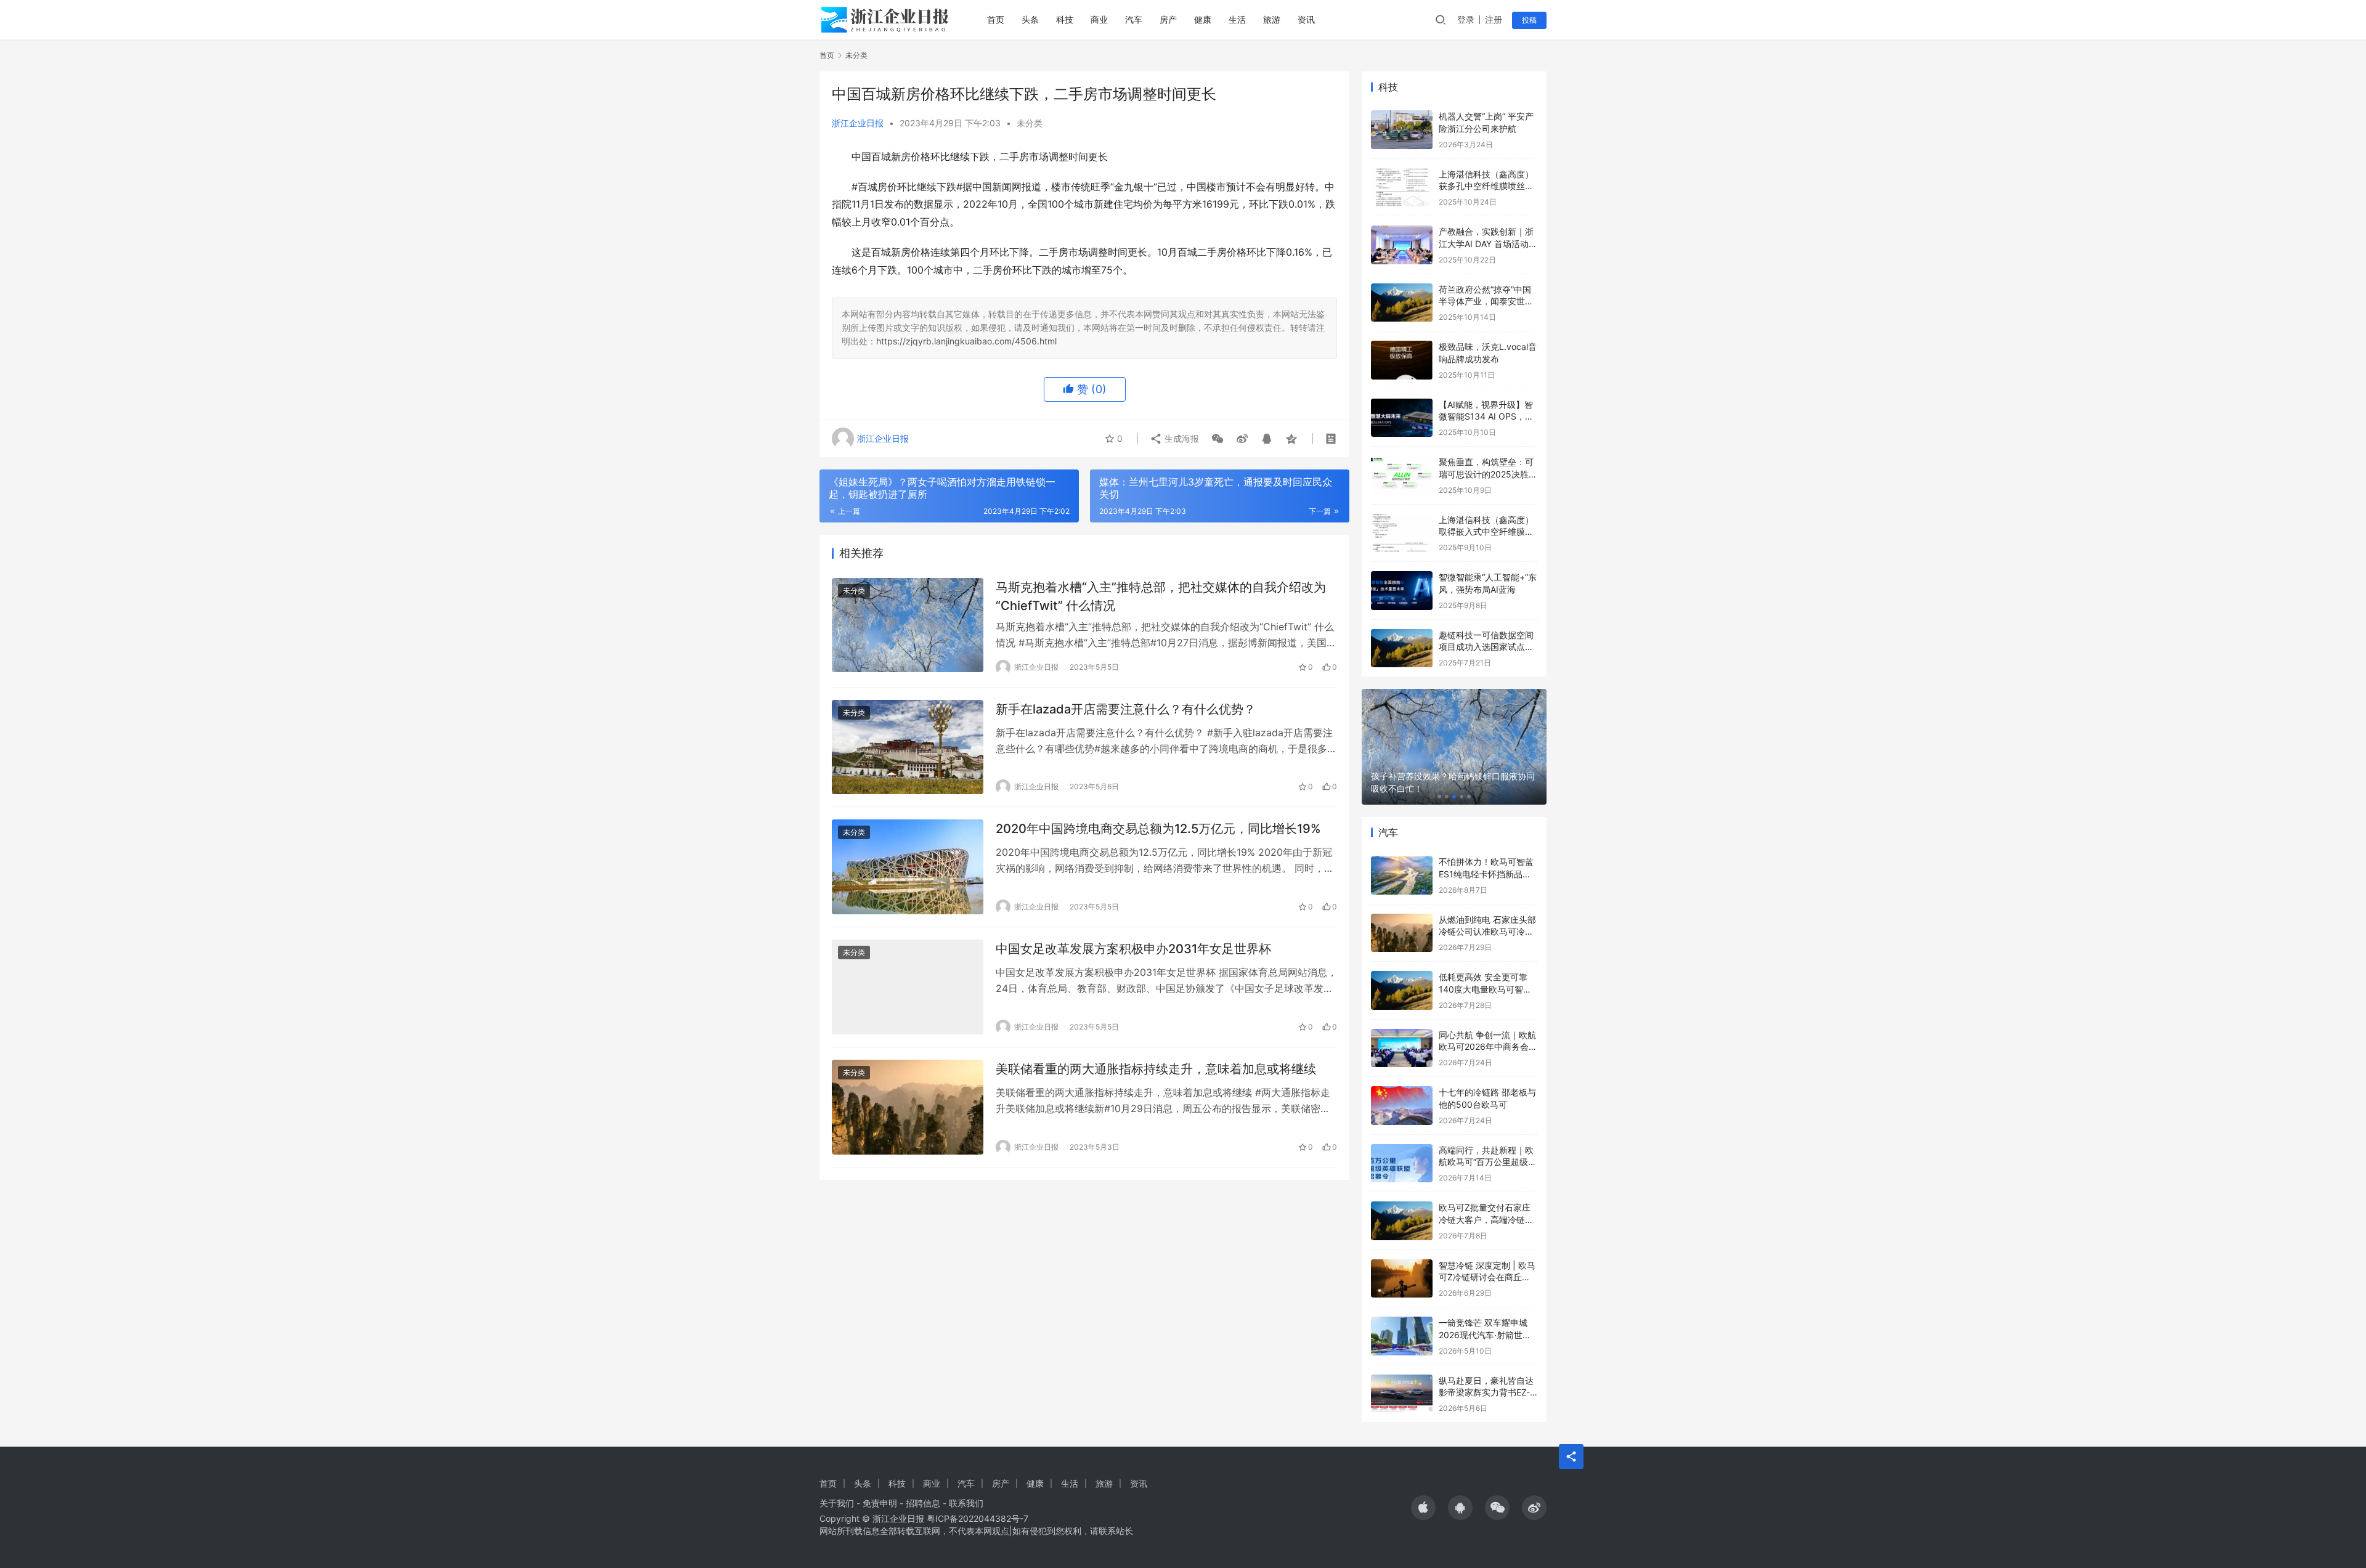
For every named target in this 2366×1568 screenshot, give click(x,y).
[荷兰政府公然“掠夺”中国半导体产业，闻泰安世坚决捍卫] (1402, 303)
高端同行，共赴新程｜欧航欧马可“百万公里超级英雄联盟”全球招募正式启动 (1488, 1162)
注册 (1494, 19)
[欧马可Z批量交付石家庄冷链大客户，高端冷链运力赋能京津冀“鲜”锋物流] (1402, 1221)
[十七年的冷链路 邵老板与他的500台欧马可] (1402, 1106)
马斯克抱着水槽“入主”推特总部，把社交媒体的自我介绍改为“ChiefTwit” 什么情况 (1161, 596)
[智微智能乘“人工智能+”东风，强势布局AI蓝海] (1402, 591)
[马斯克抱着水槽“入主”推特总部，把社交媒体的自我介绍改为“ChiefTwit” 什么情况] (908, 625)
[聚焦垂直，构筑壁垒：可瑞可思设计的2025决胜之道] (1402, 475)
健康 (1203, 19)
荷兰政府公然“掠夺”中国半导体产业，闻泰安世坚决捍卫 (1486, 301)
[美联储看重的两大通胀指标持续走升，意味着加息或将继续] (908, 1107)
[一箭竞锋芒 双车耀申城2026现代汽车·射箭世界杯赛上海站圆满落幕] (1402, 1336)
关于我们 (837, 1503)
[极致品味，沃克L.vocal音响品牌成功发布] (1402, 360)
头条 (1030, 19)
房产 (1168, 19)
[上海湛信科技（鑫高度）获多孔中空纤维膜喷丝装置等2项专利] (1402, 188)
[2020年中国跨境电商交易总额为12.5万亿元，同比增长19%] (908, 867)
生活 (1237, 19)
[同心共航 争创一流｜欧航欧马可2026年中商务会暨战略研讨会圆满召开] (1402, 1048)
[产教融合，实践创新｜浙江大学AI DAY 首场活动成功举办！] (1402, 245)
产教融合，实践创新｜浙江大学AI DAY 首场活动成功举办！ (1488, 243)
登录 (1466, 19)
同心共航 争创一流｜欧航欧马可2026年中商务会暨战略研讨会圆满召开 (1488, 1047)
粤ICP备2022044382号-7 (978, 1518)
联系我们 (966, 1503)
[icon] (1423, 1508)
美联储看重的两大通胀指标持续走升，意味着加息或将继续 (1156, 1069)
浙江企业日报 (858, 123)
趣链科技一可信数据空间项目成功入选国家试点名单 (1486, 647)
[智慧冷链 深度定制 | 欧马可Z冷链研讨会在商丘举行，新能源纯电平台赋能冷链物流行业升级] (1402, 1279)
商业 (1099, 19)
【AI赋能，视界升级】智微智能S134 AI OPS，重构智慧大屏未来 (1486, 416)
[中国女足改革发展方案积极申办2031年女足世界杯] (908, 987)
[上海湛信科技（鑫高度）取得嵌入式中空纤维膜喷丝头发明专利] (1402, 533)
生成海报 (1181, 438)
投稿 (1529, 20)
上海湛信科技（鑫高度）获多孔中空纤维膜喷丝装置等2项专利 (1486, 186)
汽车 (1134, 19)
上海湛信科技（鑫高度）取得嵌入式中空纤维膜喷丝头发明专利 (1486, 532)
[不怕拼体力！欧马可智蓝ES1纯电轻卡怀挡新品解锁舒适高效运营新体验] (1402, 875)
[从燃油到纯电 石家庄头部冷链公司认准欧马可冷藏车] (1402, 933)
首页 (996, 19)
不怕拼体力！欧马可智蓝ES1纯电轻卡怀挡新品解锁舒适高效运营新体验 (1486, 874)
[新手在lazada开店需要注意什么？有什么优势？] (908, 747)
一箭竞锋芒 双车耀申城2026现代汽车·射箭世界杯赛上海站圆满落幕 (1485, 1334)
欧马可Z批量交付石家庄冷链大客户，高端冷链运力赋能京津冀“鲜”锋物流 (1486, 1219)
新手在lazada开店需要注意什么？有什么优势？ (1126, 709)
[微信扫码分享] (1218, 439)
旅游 (1272, 19)
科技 (1065, 19)
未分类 (1030, 123)
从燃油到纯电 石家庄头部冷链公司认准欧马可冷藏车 (1487, 932)
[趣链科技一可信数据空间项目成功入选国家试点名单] (1402, 648)
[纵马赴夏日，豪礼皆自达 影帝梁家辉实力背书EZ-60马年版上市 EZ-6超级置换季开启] (1402, 1394)
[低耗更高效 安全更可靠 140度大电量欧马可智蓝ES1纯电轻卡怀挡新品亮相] (1402, 990)
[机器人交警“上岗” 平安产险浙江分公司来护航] (1402, 130)
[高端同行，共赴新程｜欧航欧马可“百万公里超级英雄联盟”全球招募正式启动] (1402, 1164)
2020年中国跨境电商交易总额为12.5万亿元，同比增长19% (1158, 829)
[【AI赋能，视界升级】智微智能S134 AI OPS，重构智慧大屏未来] (1402, 418)
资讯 (1306, 19)
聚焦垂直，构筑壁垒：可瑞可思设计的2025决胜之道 (1488, 474)
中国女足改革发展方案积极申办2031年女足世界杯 (1133, 949)
